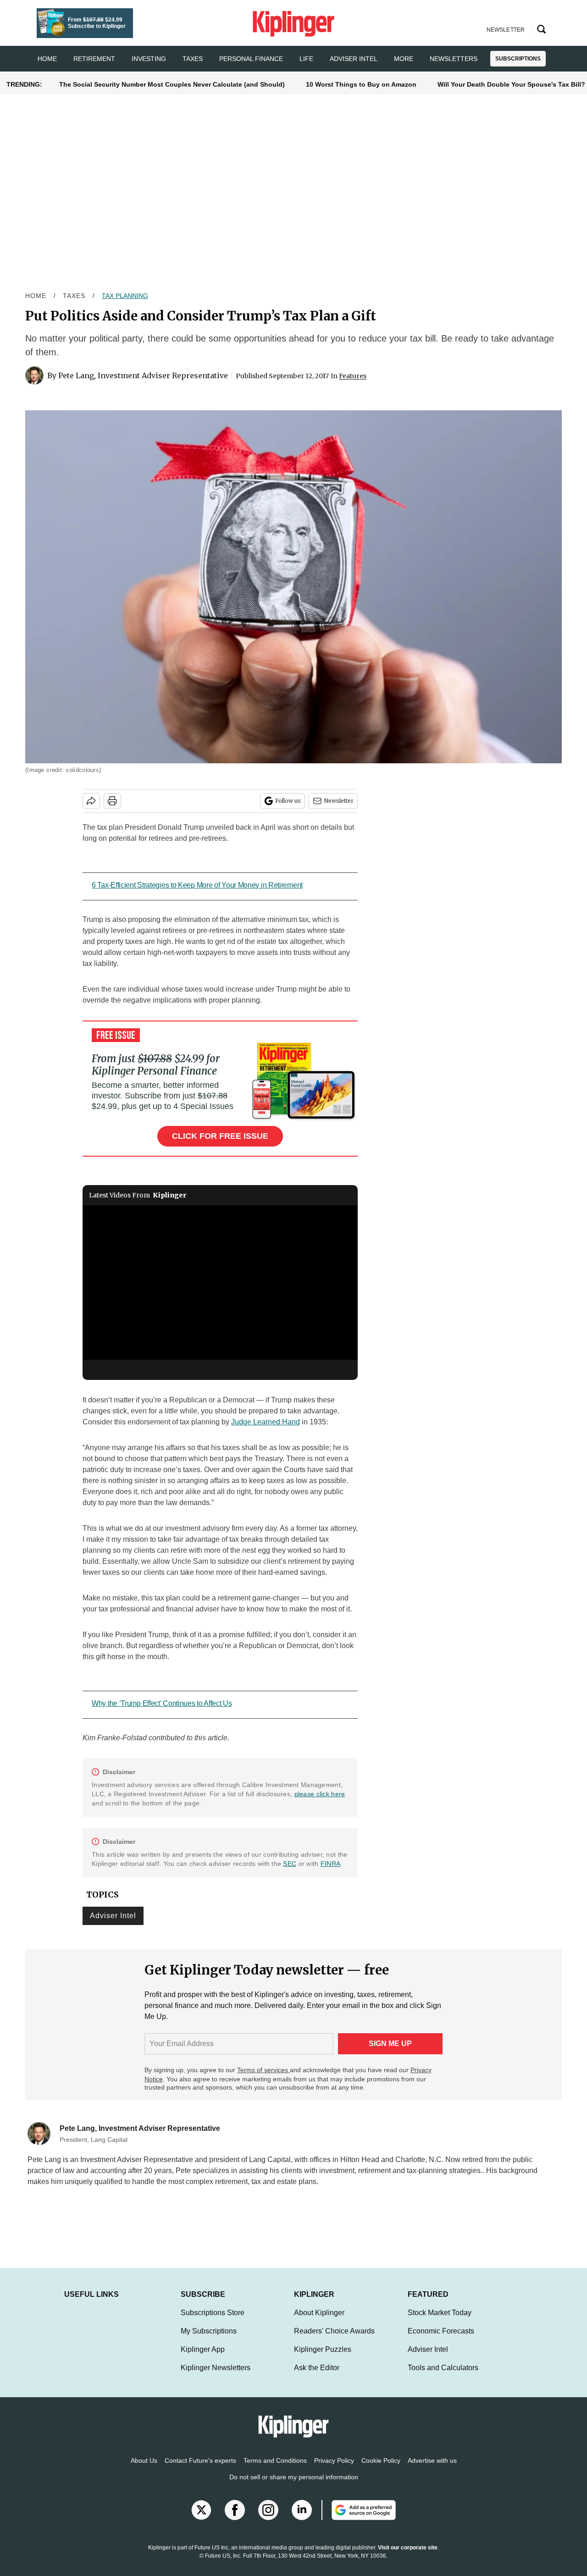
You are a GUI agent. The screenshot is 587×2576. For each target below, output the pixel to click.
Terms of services (263, 2070)
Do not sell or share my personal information (294, 2486)
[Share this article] (91, 801)
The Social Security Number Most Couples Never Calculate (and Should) (172, 84)
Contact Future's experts (200, 2470)
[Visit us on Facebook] (235, 2519)
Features (353, 376)
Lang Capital (270, 2160)
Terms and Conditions (275, 2470)
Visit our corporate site (408, 2557)
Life (306, 59)
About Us (144, 2470)
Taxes (193, 59)
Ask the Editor (317, 2377)
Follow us (288, 801)
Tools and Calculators (443, 2377)
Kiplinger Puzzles (323, 2358)
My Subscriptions (209, 2340)
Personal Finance (251, 59)
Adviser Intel (354, 59)
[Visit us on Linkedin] (302, 2519)
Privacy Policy (334, 2470)
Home (36, 296)
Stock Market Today (440, 2322)
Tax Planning (125, 296)
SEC (290, 1864)
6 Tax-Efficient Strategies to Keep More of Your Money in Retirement (197, 885)
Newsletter (339, 801)
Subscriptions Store (213, 2322)
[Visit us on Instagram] (268, 2519)
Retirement (94, 59)
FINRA (330, 1864)
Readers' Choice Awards (334, 2340)
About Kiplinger (319, 2322)
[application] (220, 1283)
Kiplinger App (203, 2358)
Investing (149, 59)
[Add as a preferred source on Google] (359, 2519)
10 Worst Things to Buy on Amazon (361, 84)
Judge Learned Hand (266, 1422)
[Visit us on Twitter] (201, 2519)
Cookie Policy (381, 2470)
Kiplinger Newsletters (216, 2377)
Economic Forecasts (441, 2340)
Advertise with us (432, 2470)
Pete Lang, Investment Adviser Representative (143, 375)
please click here (320, 1794)
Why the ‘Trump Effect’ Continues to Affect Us (162, 1703)
